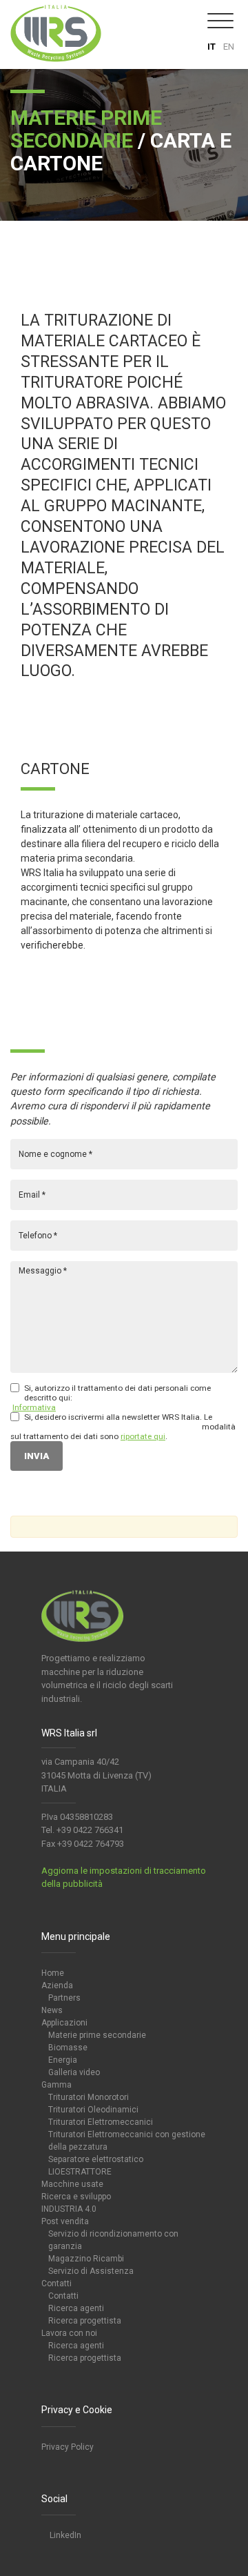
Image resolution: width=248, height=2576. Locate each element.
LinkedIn (64, 2535)
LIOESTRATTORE (80, 2172)
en (229, 47)
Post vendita (65, 2221)
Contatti (56, 2283)
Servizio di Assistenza (91, 2271)
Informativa (34, 1407)
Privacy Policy (68, 2447)
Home (53, 1973)
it (211, 47)
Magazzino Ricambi (86, 2259)
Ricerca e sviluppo (76, 2197)
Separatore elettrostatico (96, 2159)
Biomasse (68, 2048)
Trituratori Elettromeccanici (101, 2122)
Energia (63, 2060)
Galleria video (74, 2072)
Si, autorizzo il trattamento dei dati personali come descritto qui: (117, 1393)
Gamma (56, 2085)
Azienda (57, 1985)
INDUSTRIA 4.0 (69, 2209)
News (52, 2010)
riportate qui (143, 1436)
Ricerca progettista (85, 2321)
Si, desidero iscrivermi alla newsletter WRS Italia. (113, 1417)
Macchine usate (72, 2184)
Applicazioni (64, 2023)
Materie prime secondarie (97, 2035)
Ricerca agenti (76, 2308)
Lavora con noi (69, 2333)
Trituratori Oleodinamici (93, 2110)
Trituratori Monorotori (89, 2097)
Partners (64, 1998)
